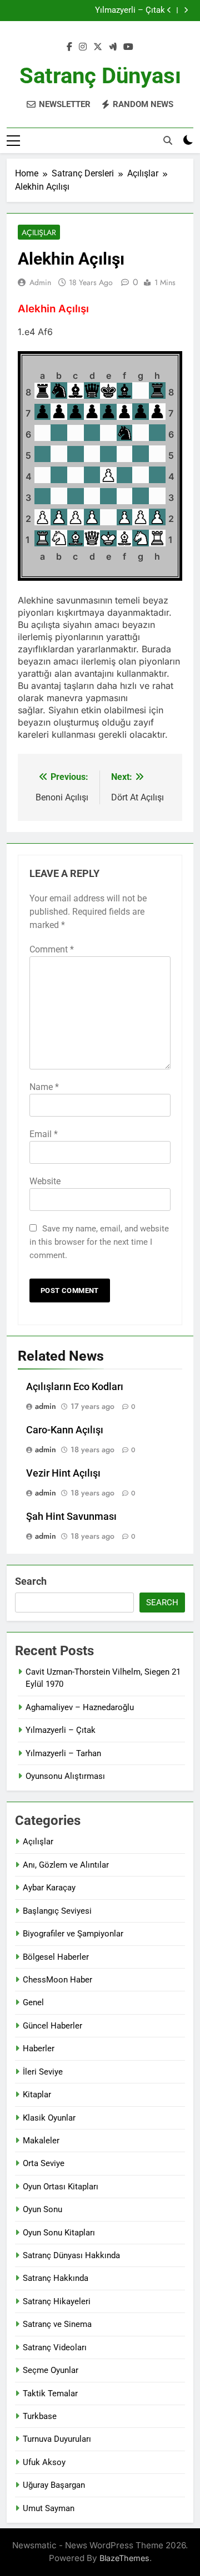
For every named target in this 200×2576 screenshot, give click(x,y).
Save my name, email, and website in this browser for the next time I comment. (99, 1242)
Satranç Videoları (55, 2347)
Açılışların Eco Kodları (75, 1387)
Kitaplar (37, 2095)
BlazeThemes (124, 2558)
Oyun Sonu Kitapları (59, 2233)
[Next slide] (186, 10)
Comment (52, 949)
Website (45, 1181)
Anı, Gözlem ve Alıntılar (66, 1865)
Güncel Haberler (52, 2026)
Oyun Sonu (42, 2209)
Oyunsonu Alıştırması (65, 1776)
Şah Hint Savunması (71, 1517)
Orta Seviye (44, 2163)
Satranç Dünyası (100, 76)
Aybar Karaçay (49, 1888)
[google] (113, 47)
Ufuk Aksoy (44, 2462)
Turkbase (40, 2416)
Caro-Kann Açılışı (65, 1430)
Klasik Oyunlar (49, 2118)
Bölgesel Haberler (56, 1957)
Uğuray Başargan (54, 2485)
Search (31, 1581)
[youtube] (128, 47)
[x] (98, 47)
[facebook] (69, 47)
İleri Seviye (43, 2072)
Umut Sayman (49, 2508)
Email (44, 1134)
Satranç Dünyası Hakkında (71, 2255)
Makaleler (41, 2141)
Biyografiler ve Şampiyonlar (73, 1934)
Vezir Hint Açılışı (63, 1473)
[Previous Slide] (169, 10)
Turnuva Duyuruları (57, 2439)
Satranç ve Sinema (57, 2324)
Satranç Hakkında (56, 2278)
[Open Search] (168, 140)
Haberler (39, 2048)
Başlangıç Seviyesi (57, 1911)
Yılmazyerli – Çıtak (130, 8)
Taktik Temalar (50, 2394)
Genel (33, 2002)
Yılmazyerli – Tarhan (63, 1753)
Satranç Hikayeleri (57, 2301)
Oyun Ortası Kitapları (61, 2187)
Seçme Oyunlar (51, 2370)
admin (40, 282)
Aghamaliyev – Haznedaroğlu (80, 1707)
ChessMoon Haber (57, 1980)
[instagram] (83, 47)
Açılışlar (39, 232)
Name (44, 1087)
